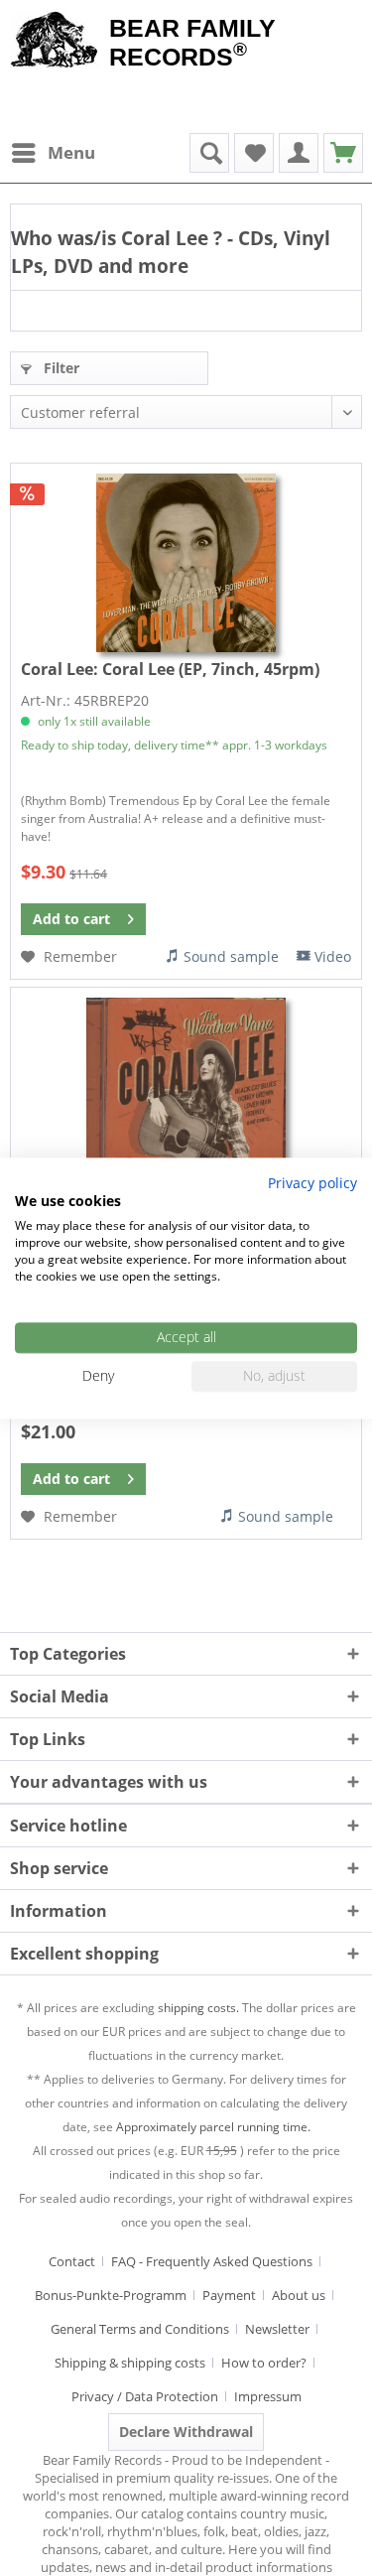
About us (299, 2295)
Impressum (268, 2396)
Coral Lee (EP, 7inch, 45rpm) (170, 669)
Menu (71, 152)
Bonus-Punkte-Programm (111, 2295)
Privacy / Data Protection (145, 2396)
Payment (229, 2295)
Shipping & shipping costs (130, 2363)
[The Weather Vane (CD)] (186, 1087)
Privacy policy (312, 1183)
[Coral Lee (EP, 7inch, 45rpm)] (186, 563)
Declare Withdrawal (186, 2432)
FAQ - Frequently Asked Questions (212, 2261)
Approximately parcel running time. (213, 2127)
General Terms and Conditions (140, 2329)
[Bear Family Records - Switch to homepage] (55, 42)
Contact (72, 2261)
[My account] (299, 153)
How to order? (264, 2363)
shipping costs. (198, 2008)
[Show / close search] (209, 153)
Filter (60, 368)
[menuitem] (53, 153)
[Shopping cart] (343, 153)
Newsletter (277, 2329)
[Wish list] (254, 153)
